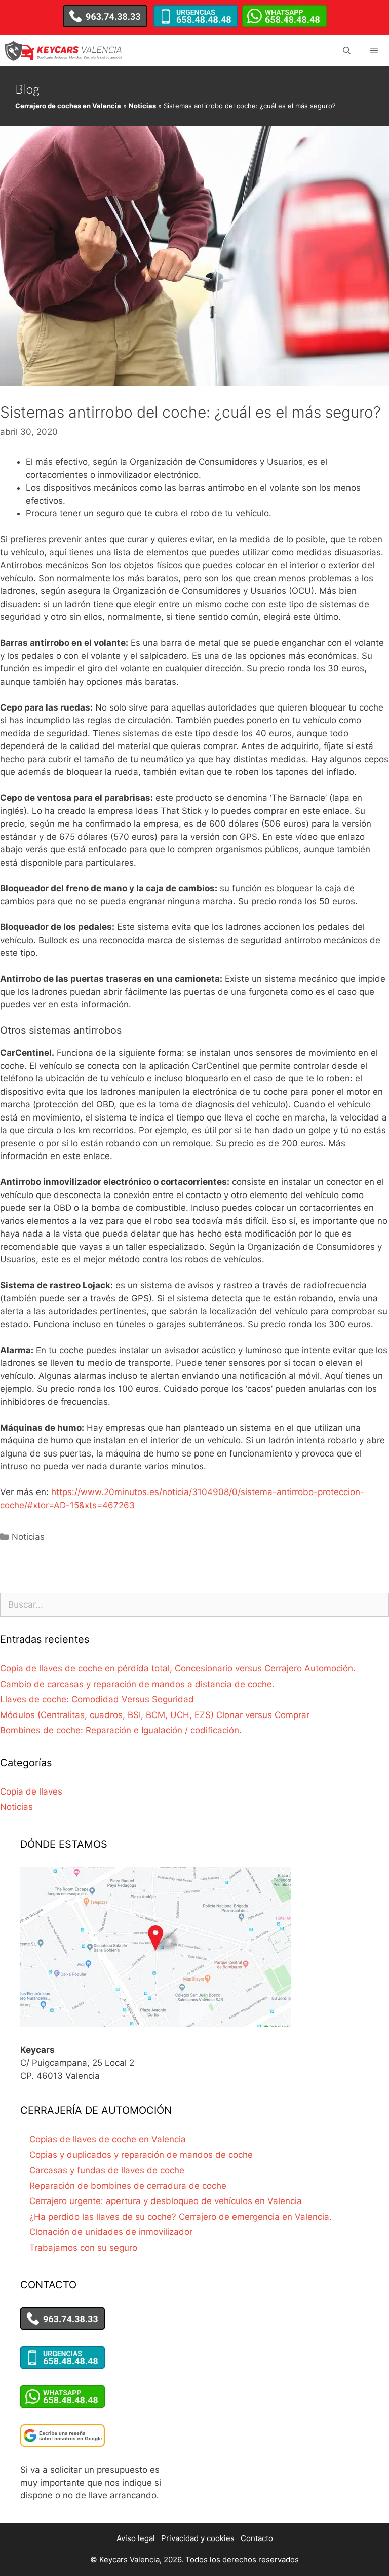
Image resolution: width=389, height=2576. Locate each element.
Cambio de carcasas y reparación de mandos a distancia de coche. (137, 1684)
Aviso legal (136, 2538)
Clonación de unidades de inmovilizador (111, 2232)
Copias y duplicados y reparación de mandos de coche (141, 2155)
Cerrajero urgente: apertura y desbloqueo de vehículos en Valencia (166, 2201)
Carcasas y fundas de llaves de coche (107, 2170)
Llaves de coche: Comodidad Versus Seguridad (97, 1699)
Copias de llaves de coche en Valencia (108, 2139)
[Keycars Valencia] (64, 51)
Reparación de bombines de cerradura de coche (128, 2186)
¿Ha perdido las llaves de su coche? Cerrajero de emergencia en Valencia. (181, 2217)
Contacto (257, 2538)
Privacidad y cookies (198, 2538)
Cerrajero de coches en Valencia (68, 106)
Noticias (142, 106)
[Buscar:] (194, 1604)
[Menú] (374, 51)
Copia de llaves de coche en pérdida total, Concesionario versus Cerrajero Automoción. (178, 1668)
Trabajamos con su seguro (83, 2248)
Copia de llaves (31, 1791)
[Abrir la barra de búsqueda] (346, 51)
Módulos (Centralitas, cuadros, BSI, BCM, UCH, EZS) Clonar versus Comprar (155, 1715)
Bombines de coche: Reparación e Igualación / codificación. (121, 1730)
